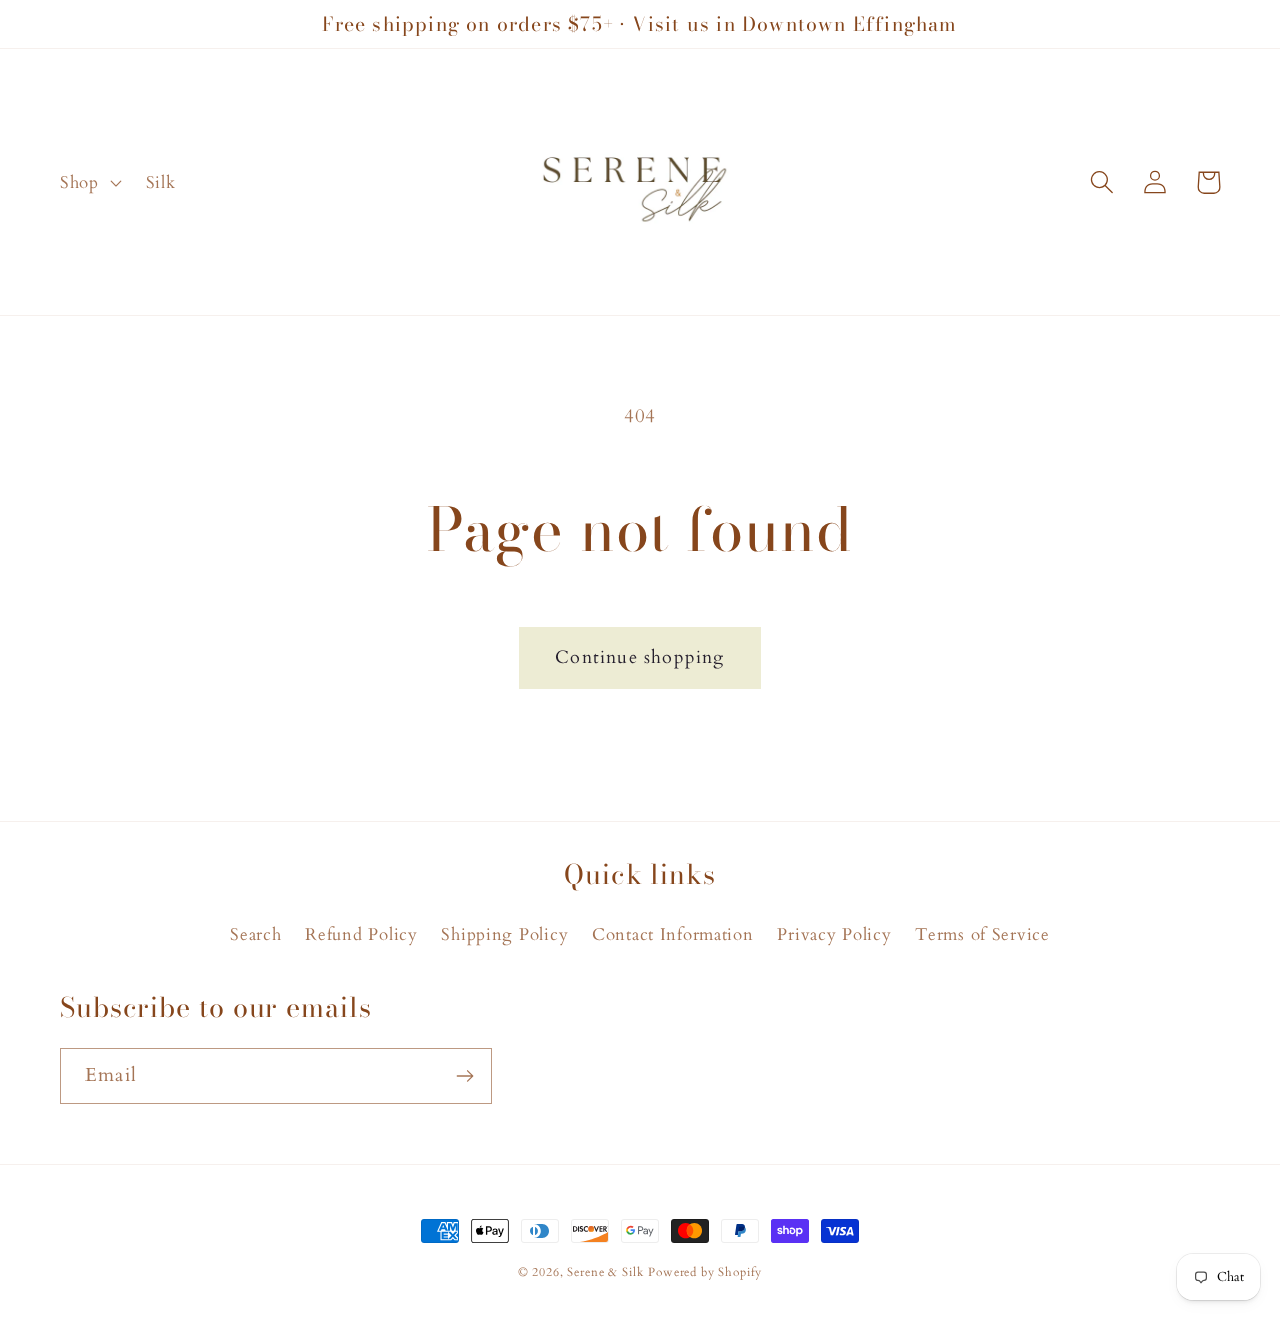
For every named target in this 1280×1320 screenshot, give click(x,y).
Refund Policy (361, 934)
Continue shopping (639, 657)
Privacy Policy (834, 934)
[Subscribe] (464, 1076)
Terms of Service (982, 934)
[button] (89, 182)
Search (255, 934)
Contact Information (673, 934)
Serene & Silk (605, 1272)
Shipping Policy (504, 934)
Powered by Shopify (705, 1272)
